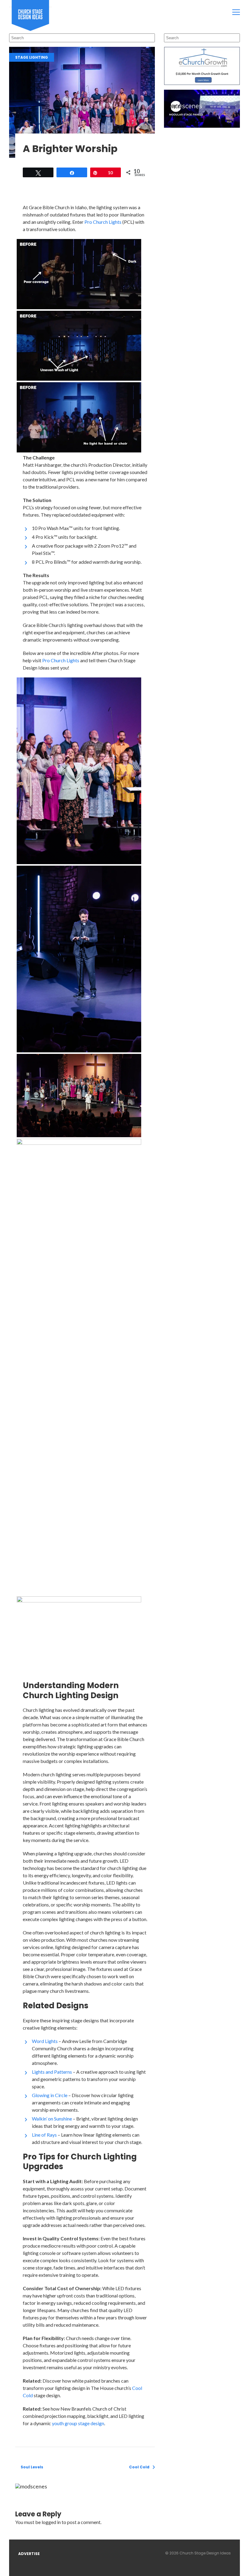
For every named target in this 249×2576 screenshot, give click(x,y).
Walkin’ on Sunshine (52, 2119)
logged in (51, 2522)
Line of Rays (44, 2135)
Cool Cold (139, 2467)
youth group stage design (78, 2423)
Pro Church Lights (103, 222)
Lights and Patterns (52, 2072)
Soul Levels (32, 2467)
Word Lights (45, 2041)
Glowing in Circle (50, 2095)
